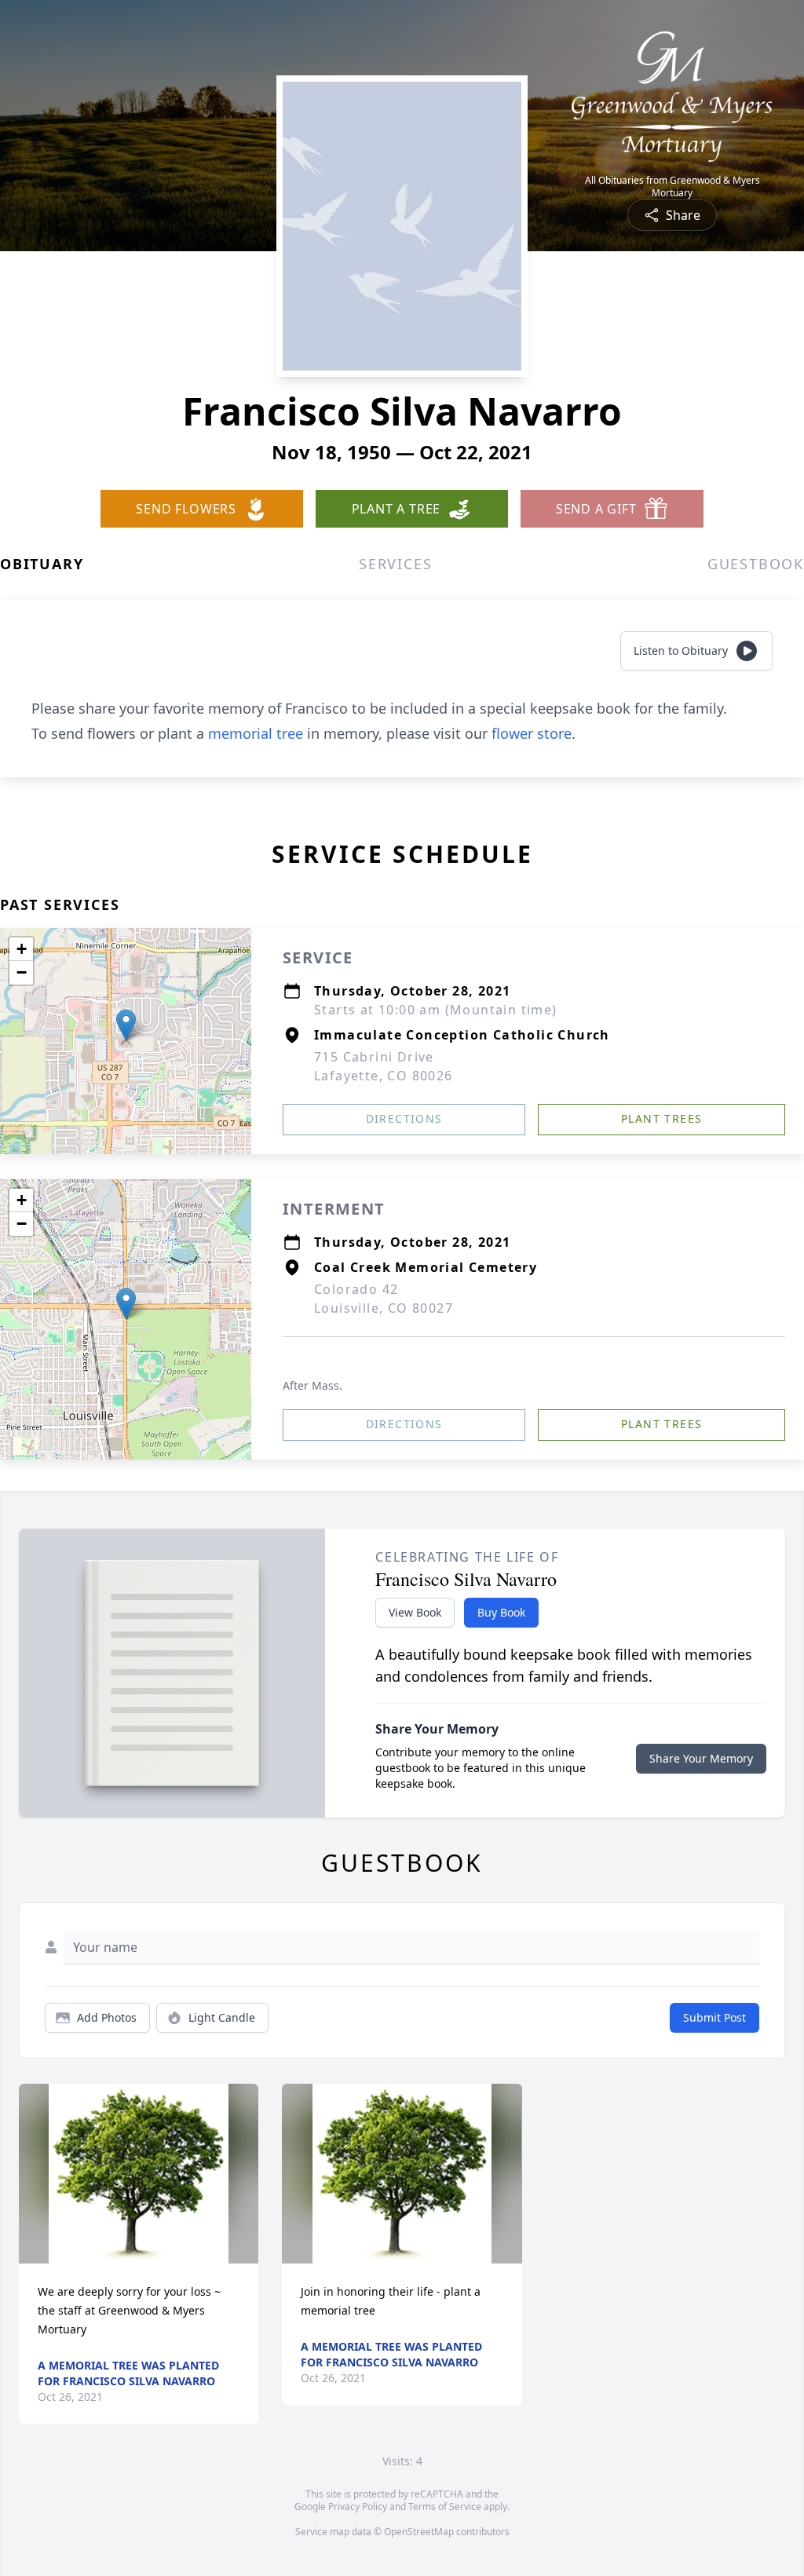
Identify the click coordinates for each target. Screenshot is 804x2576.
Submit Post (714, 2017)
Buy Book (501, 1612)
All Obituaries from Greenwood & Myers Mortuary (672, 187)
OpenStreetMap (419, 2532)
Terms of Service (445, 2507)
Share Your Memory (701, 1758)
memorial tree (256, 733)
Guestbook (756, 564)
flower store (532, 733)
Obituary (42, 564)
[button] (126, 1025)
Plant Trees (661, 1118)
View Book (415, 1612)
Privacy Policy (358, 2507)
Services (395, 564)
